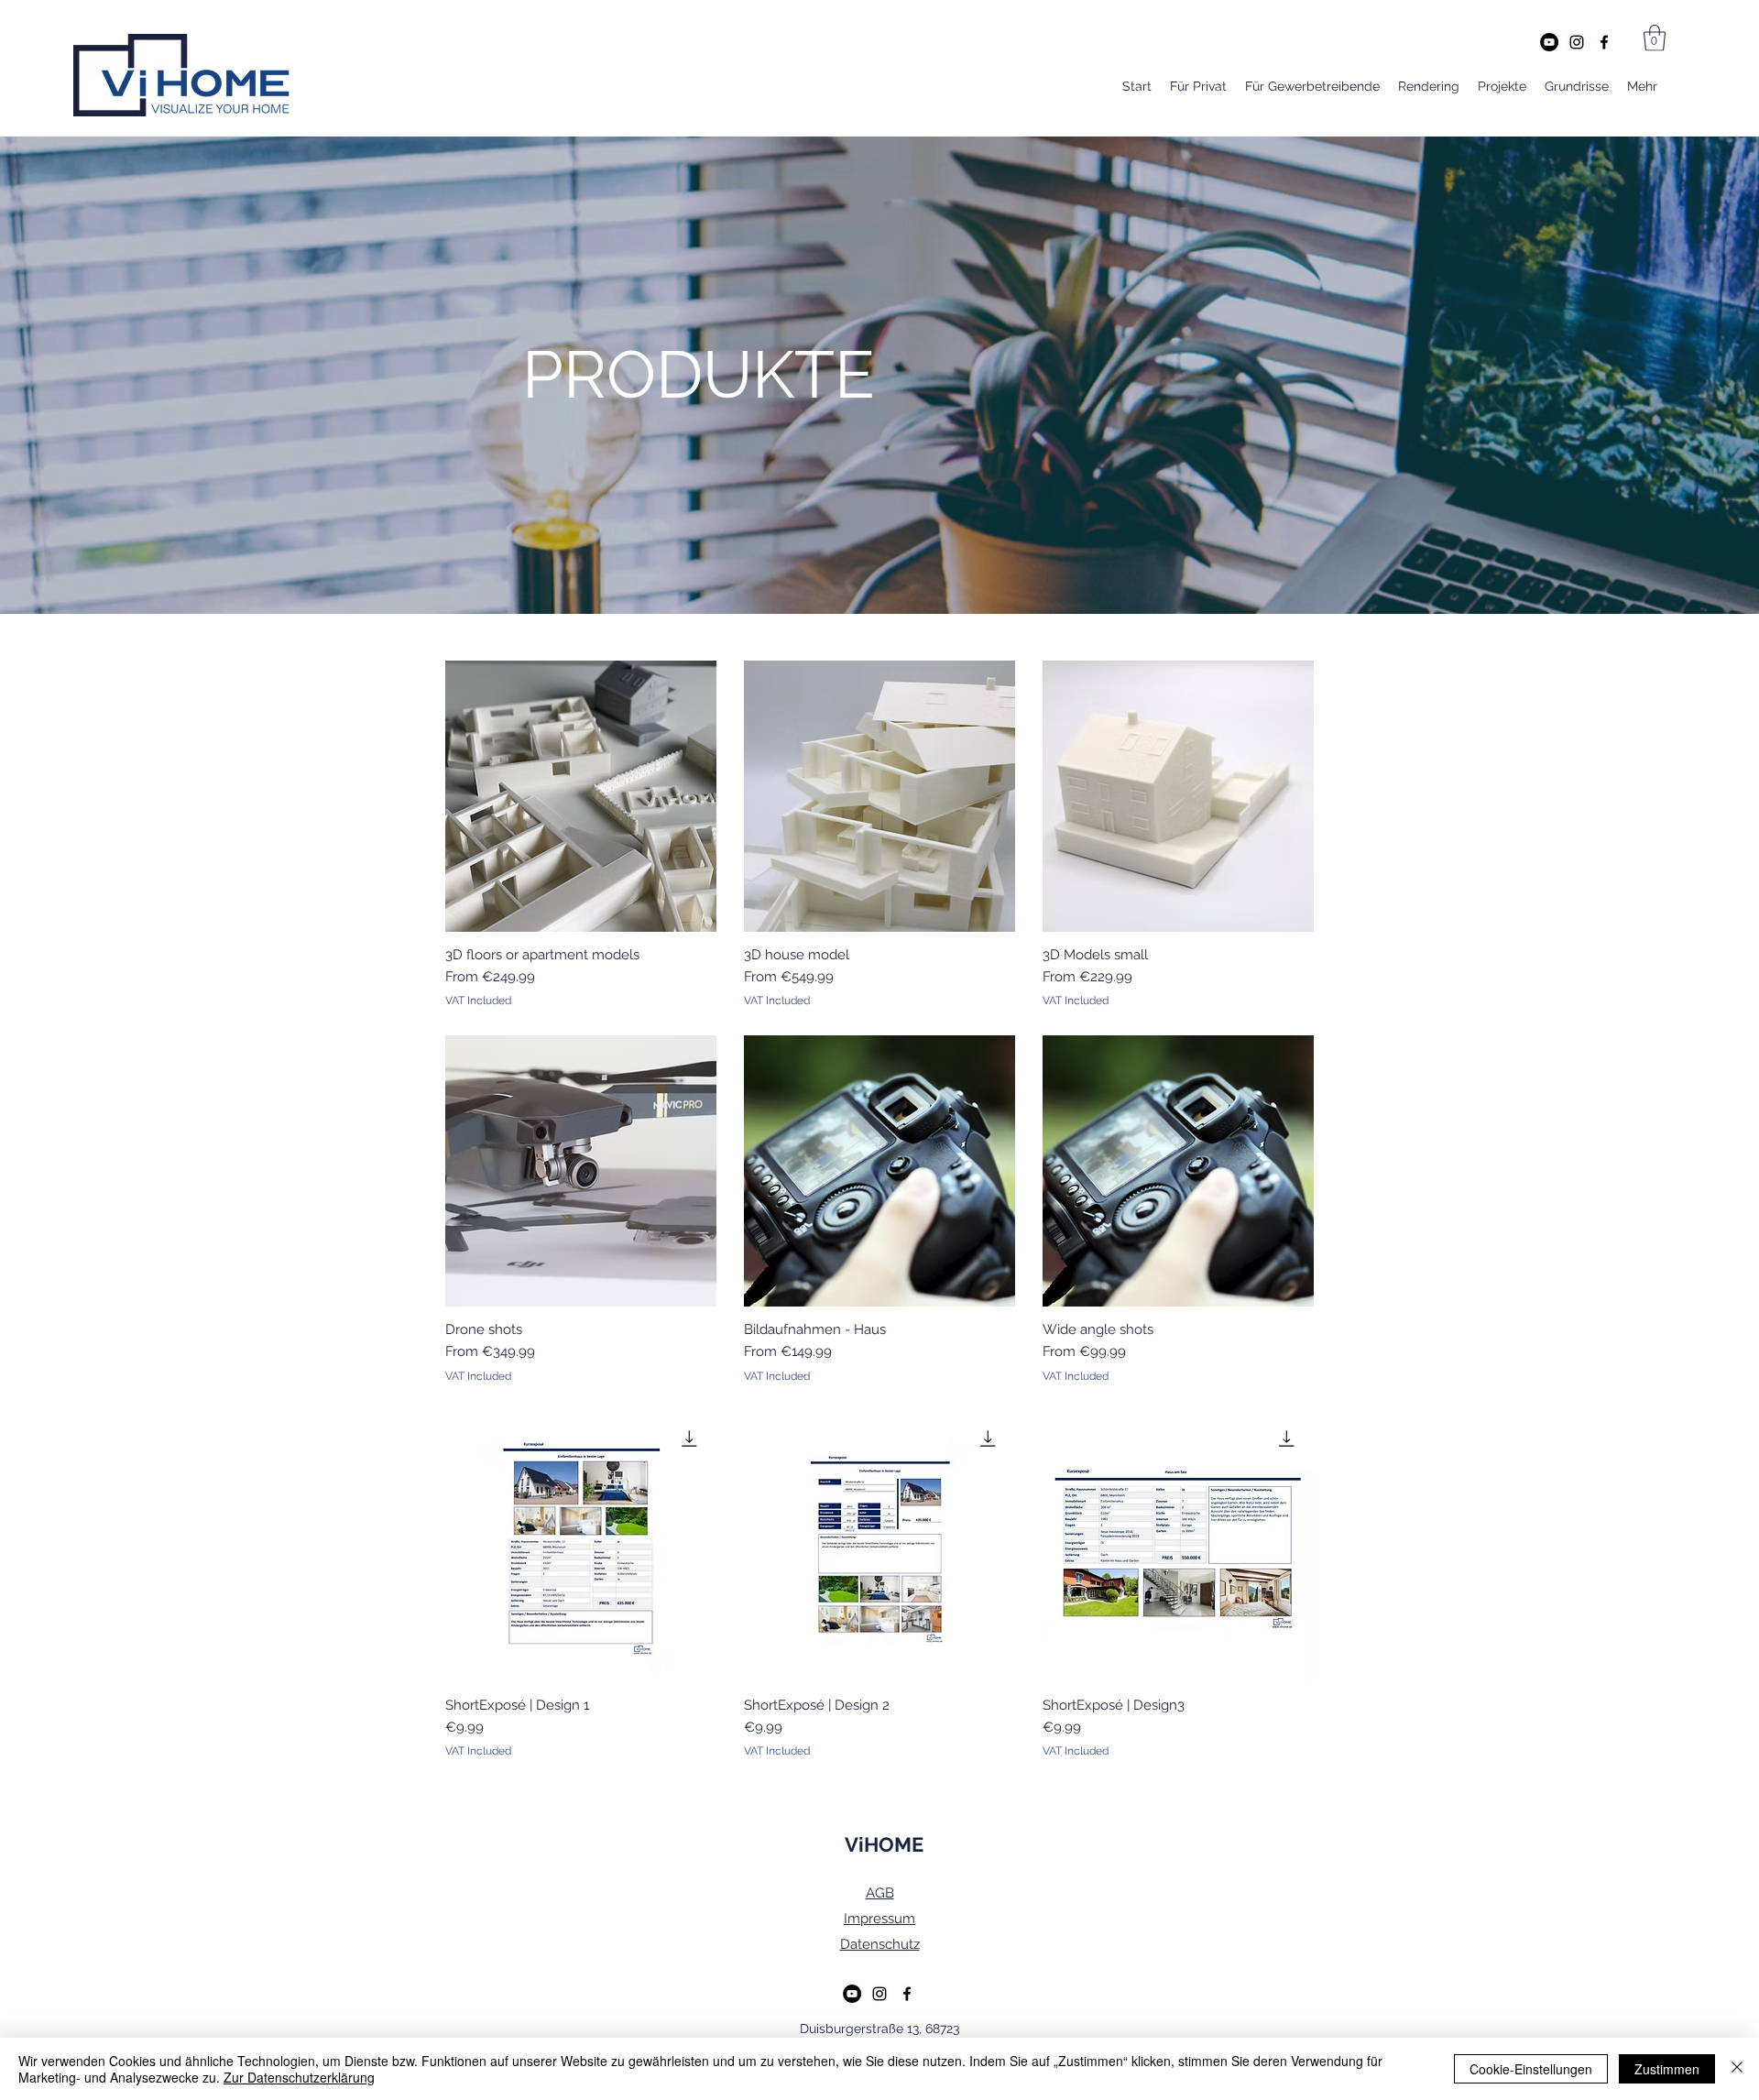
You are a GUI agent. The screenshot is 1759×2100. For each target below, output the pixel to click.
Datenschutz (880, 1944)
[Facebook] (1604, 42)
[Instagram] (1577, 42)
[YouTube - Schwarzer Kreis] (1549, 42)
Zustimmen (1667, 2069)
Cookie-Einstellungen (1531, 2069)
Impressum (879, 1919)
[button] (1655, 38)
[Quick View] (581, 796)
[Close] (1737, 2069)
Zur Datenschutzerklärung (299, 2077)
